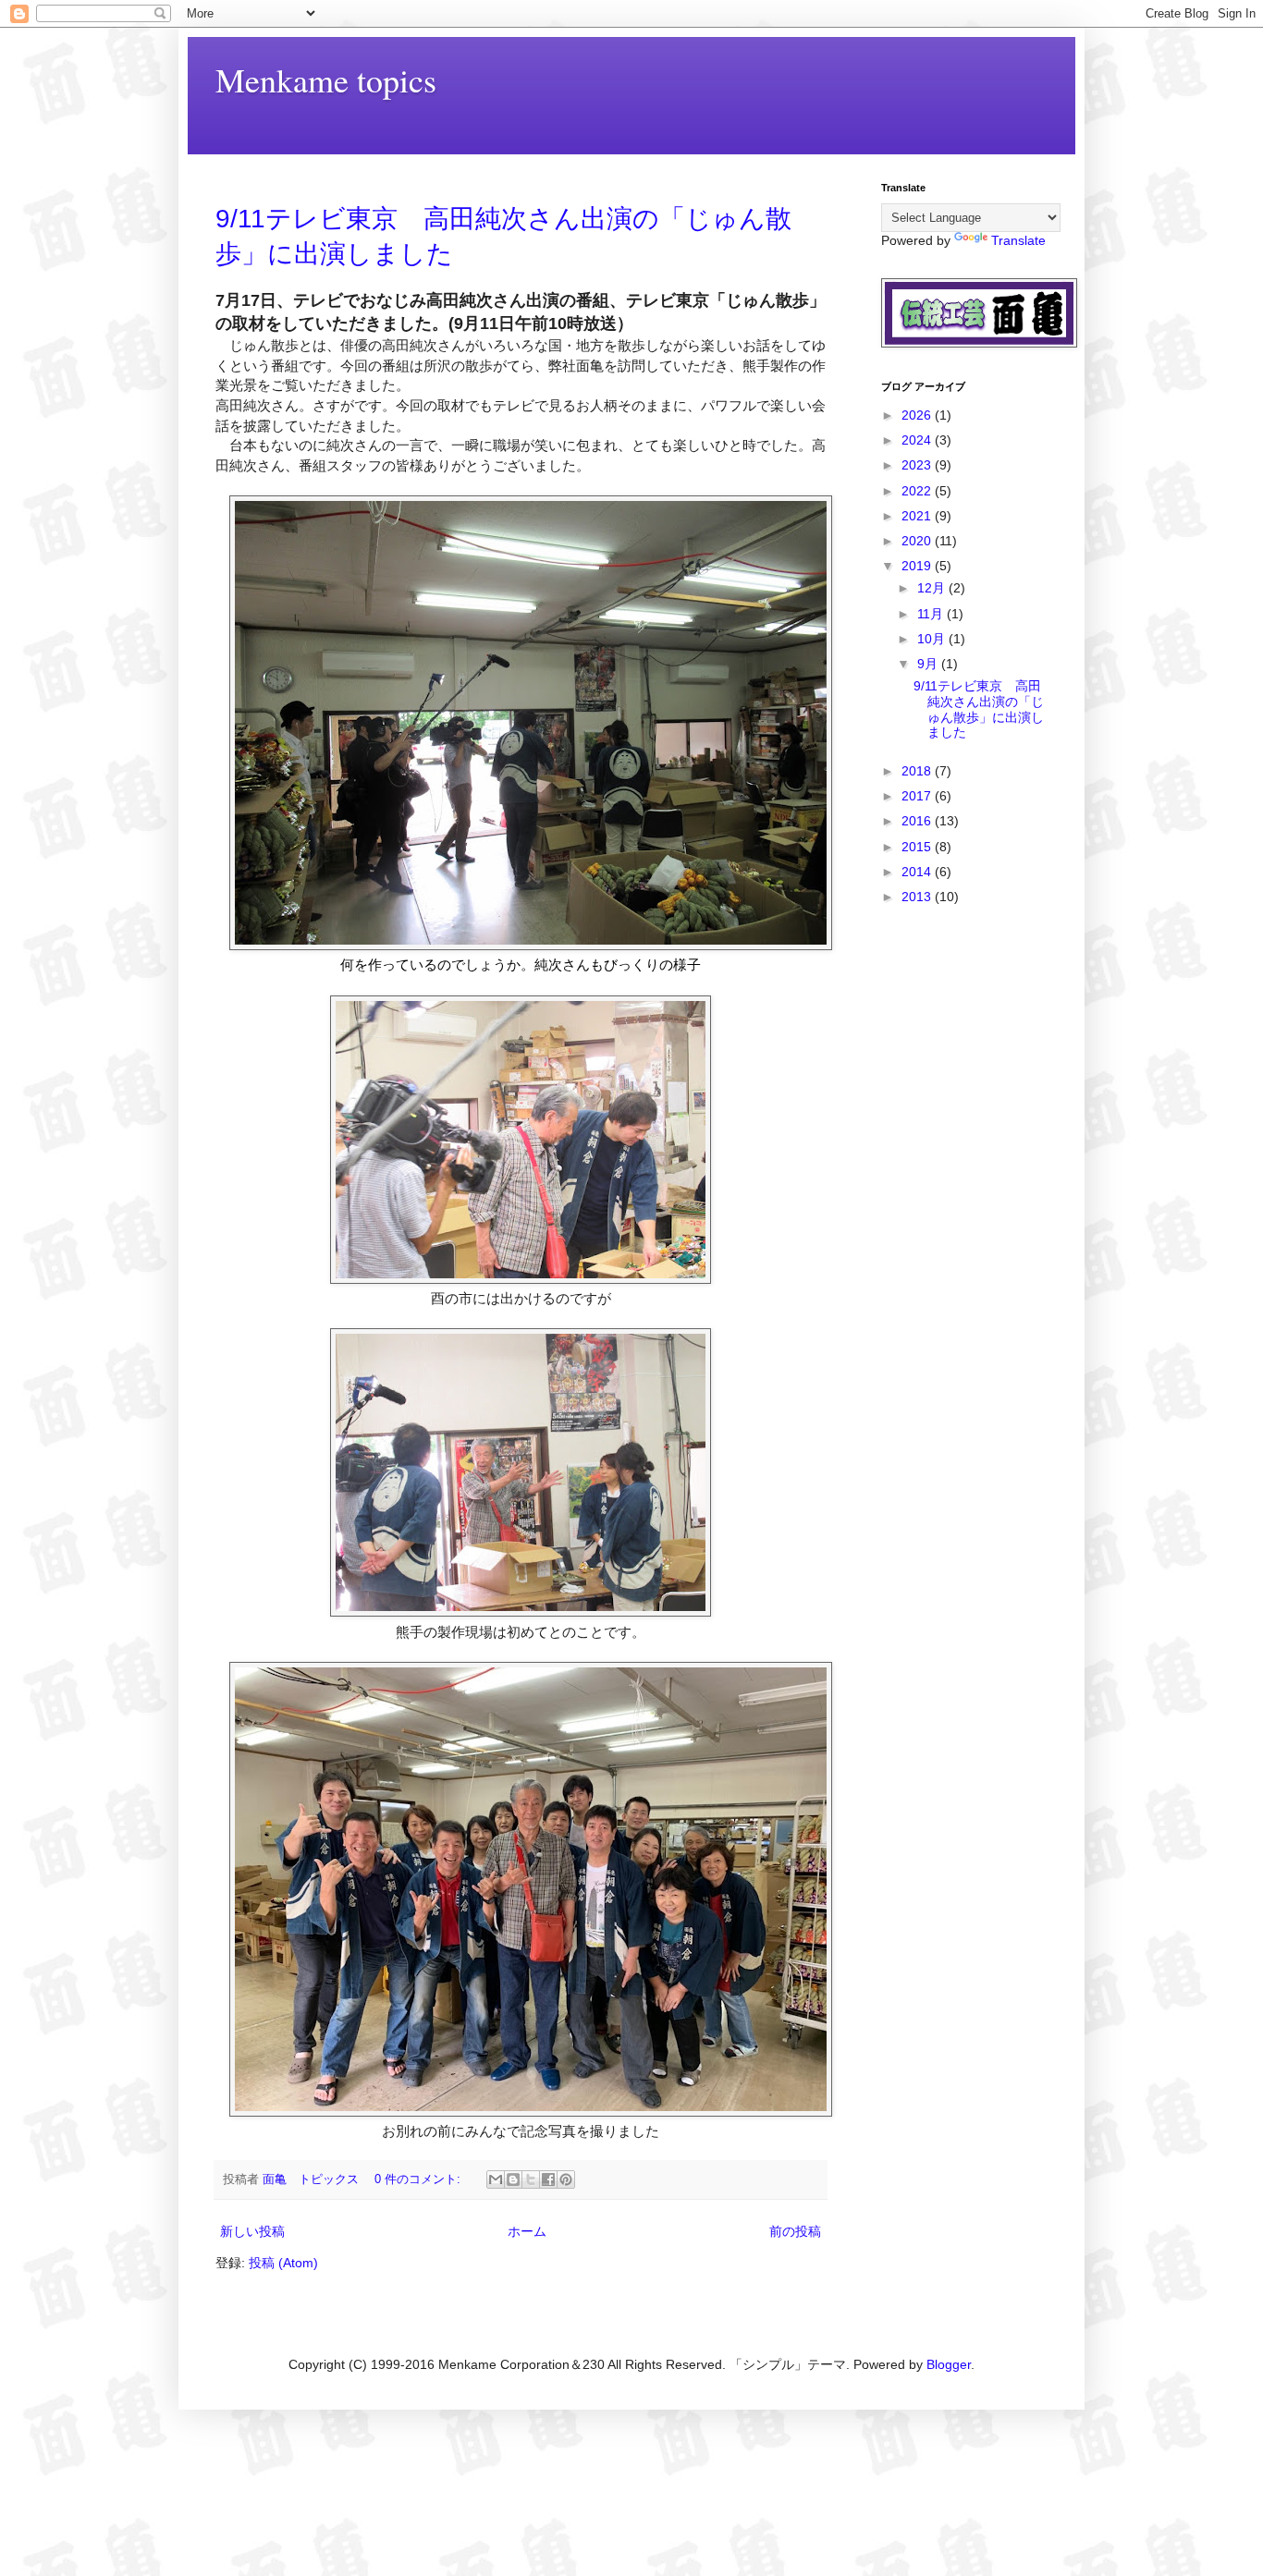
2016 (918, 821)
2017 (918, 796)
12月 (933, 588)
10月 (933, 639)
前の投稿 (795, 2231)
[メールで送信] (496, 2179)
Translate (1018, 240)
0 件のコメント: (419, 2179)
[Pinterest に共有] (566, 2179)
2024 (918, 440)
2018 (918, 771)
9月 (929, 664)
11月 (932, 614)
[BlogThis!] (513, 2179)
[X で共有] (531, 2179)
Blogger (949, 2364)
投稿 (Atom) (283, 2263)
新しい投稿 (252, 2231)
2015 (918, 847)
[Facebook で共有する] (548, 2179)
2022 (918, 491)
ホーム (527, 2231)
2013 (918, 897)
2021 (918, 516)
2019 (918, 566)
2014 (918, 872)
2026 (918, 415)
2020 (918, 541)
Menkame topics (326, 79)
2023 (918, 465)
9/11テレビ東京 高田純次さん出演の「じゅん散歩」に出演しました (979, 709)
